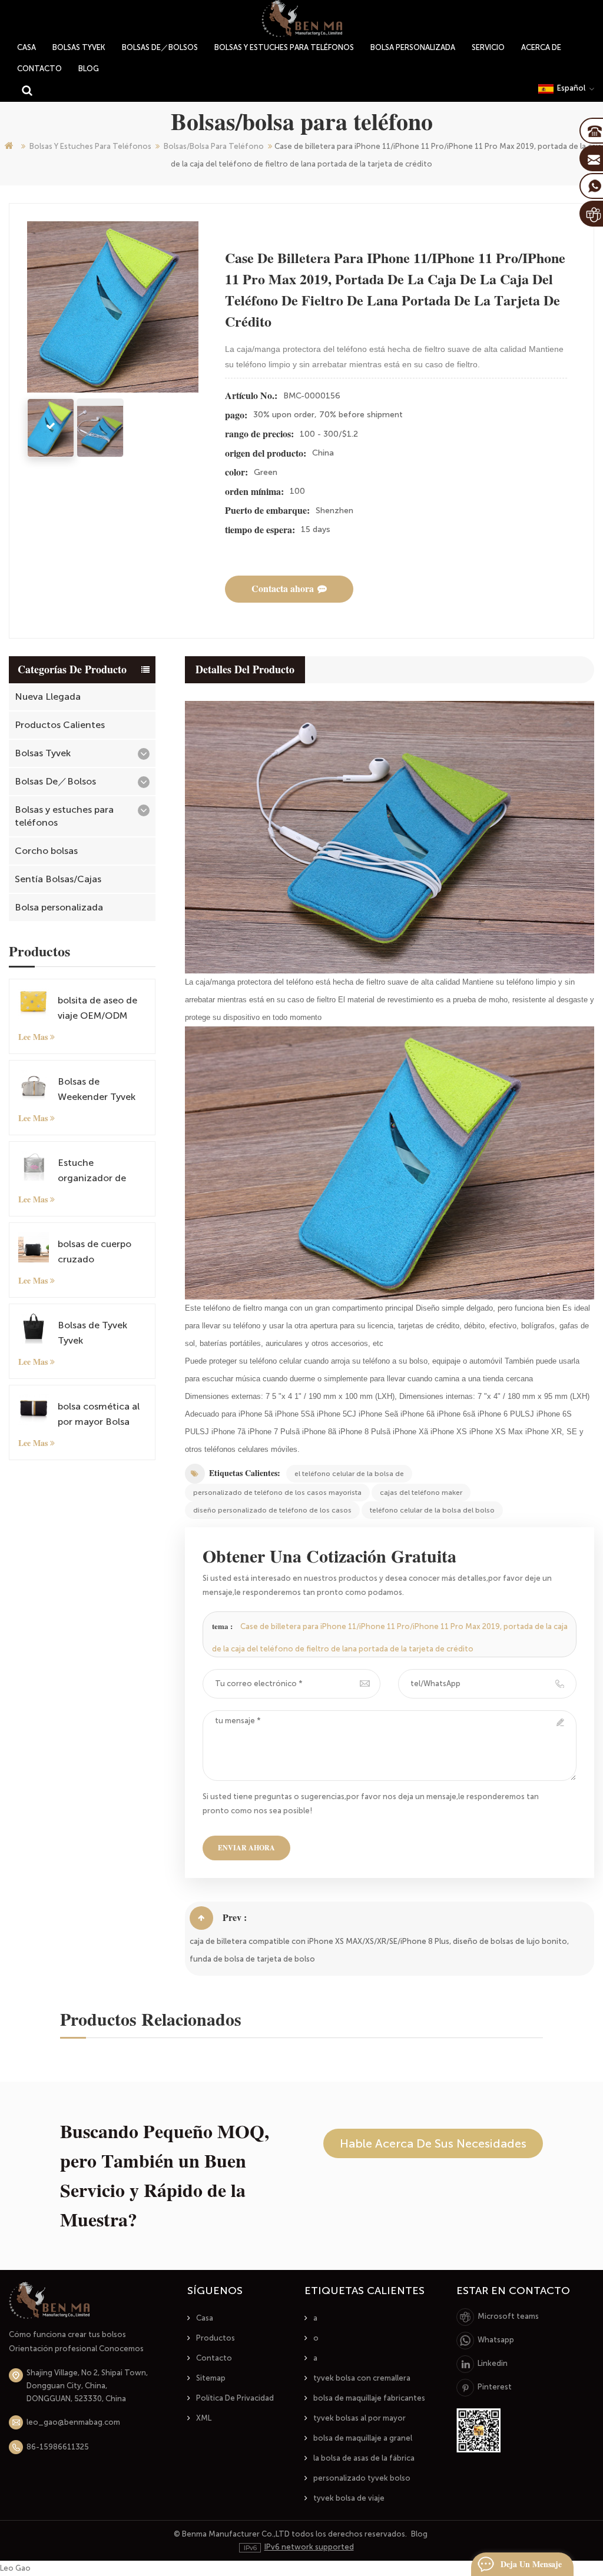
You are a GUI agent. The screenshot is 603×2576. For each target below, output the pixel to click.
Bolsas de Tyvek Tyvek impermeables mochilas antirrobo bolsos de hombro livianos (100, 1334)
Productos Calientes (60, 725)
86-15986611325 (58, 2447)
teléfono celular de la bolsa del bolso (432, 1510)
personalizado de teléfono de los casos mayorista (277, 1493)
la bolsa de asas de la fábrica (364, 2458)
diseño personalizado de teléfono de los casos (272, 1510)
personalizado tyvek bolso (362, 2478)
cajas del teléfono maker (421, 1493)
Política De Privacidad (235, 2398)
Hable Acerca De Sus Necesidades (433, 2143)
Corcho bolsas (46, 851)
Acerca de (541, 47)
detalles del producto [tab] (245, 670)
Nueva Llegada (48, 697)
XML (204, 2418)
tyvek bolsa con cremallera (362, 2378)
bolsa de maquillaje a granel (363, 2438)
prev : (235, 1918)
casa (26, 47)
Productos (216, 2338)
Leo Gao (15, 2568)
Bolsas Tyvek (79, 47)
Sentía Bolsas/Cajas (58, 879)
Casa (205, 2318)
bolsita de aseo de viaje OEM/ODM (97, 1008)
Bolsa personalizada (413, 47)
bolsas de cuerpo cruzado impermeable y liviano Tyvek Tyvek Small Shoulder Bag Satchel (101, 1253)
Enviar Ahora (246, 1848)
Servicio (488, 47)
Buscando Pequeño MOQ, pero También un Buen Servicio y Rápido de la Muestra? (165, 2176)
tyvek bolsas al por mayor (360, 2418)
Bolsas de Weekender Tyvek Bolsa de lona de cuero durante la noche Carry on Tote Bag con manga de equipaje (100, 1090)
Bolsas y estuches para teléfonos (284, 47)
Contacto (39, 69)
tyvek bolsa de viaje (349, 2498)
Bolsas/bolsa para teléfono (214, 146)
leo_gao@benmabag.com (73, 2422)
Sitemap (211, 2378)
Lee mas (33, 1037)
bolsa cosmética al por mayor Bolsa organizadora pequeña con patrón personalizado (99, 1415)
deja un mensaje (531, 2564)
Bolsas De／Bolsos (160, 47)
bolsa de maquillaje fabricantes (369, 2398)
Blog (89, 69)
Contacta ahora (283, 589)
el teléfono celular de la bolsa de (349, 1474)
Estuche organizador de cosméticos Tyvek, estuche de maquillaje (98, 1171)
